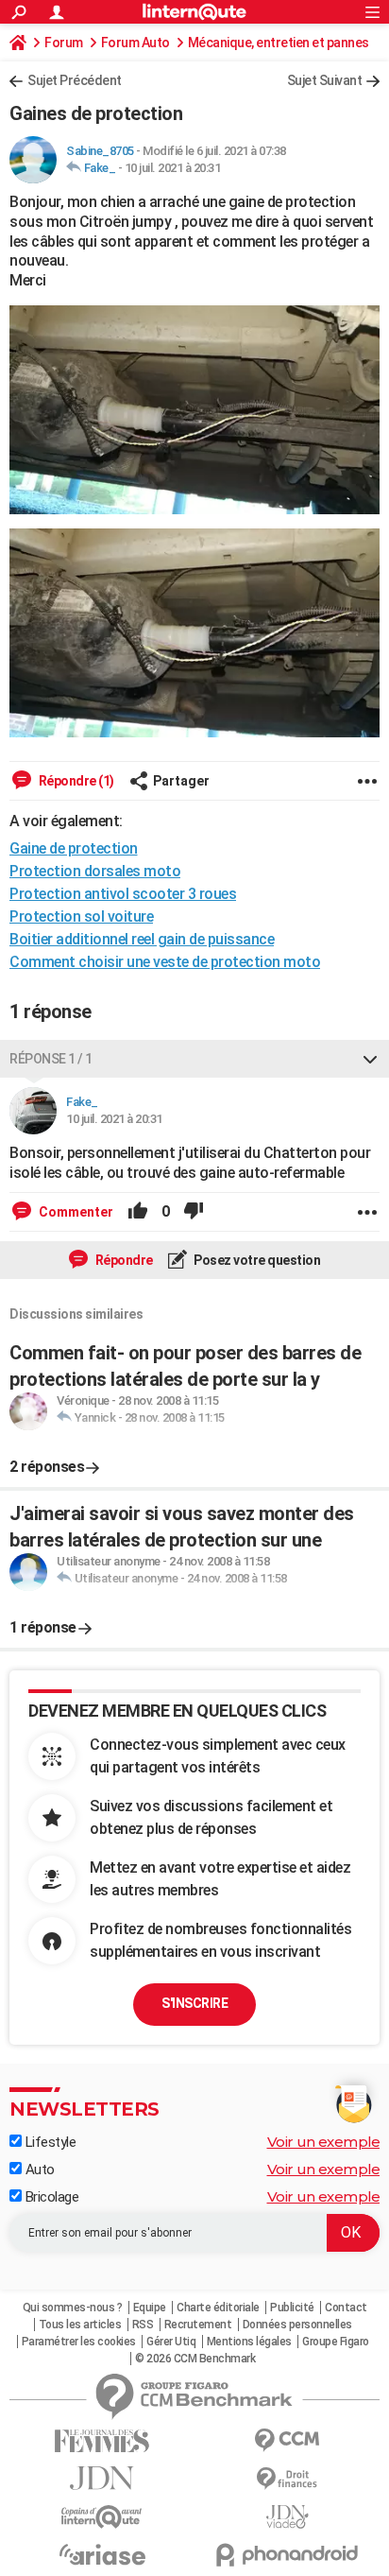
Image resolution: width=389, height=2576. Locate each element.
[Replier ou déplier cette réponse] (370, 1059)
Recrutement (198, 2325)
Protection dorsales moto (95, 871)
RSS (143, 2325)
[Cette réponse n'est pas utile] (194, 1212)
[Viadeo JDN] (287, 2517)
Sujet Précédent (75, 80)
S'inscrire (194, 2003)
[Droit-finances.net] (287, 2479)
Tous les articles (80, 2325)
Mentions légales (249, 2342)
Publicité (292, 2308)
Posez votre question (256, 1260)
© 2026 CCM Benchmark (195, 2359)
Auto (38, 2170)
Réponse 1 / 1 (51, 1059)
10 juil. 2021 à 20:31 (173, 168)
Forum (64, 43)
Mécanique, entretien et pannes (279, 43)
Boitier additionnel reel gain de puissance (142, 939)
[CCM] (287, 2440)
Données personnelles (297, 2325)
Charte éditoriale (218, 2308)
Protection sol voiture (81, 916)
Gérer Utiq (171, 2342)
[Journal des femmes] (102, 2441)
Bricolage (50, 2197)
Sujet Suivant (325, 80)
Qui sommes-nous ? (73, 2308)
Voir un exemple (324, 2142)
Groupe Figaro (336, 2342)
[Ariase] (102, 2554)
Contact (346, 2308)
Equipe (150, 2308)
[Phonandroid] (287, 2555)
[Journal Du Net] (102, 2478)
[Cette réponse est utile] (138, 1212)
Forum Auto (135, 43)
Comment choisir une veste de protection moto (165, 962)
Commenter (75, 1212)
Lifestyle (49, 2142)
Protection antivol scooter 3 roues (123, 894)
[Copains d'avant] (102, 2517)
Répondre (123, 1260)
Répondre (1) (75, 781)
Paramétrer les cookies (79, 2342)
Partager (181, 781)
